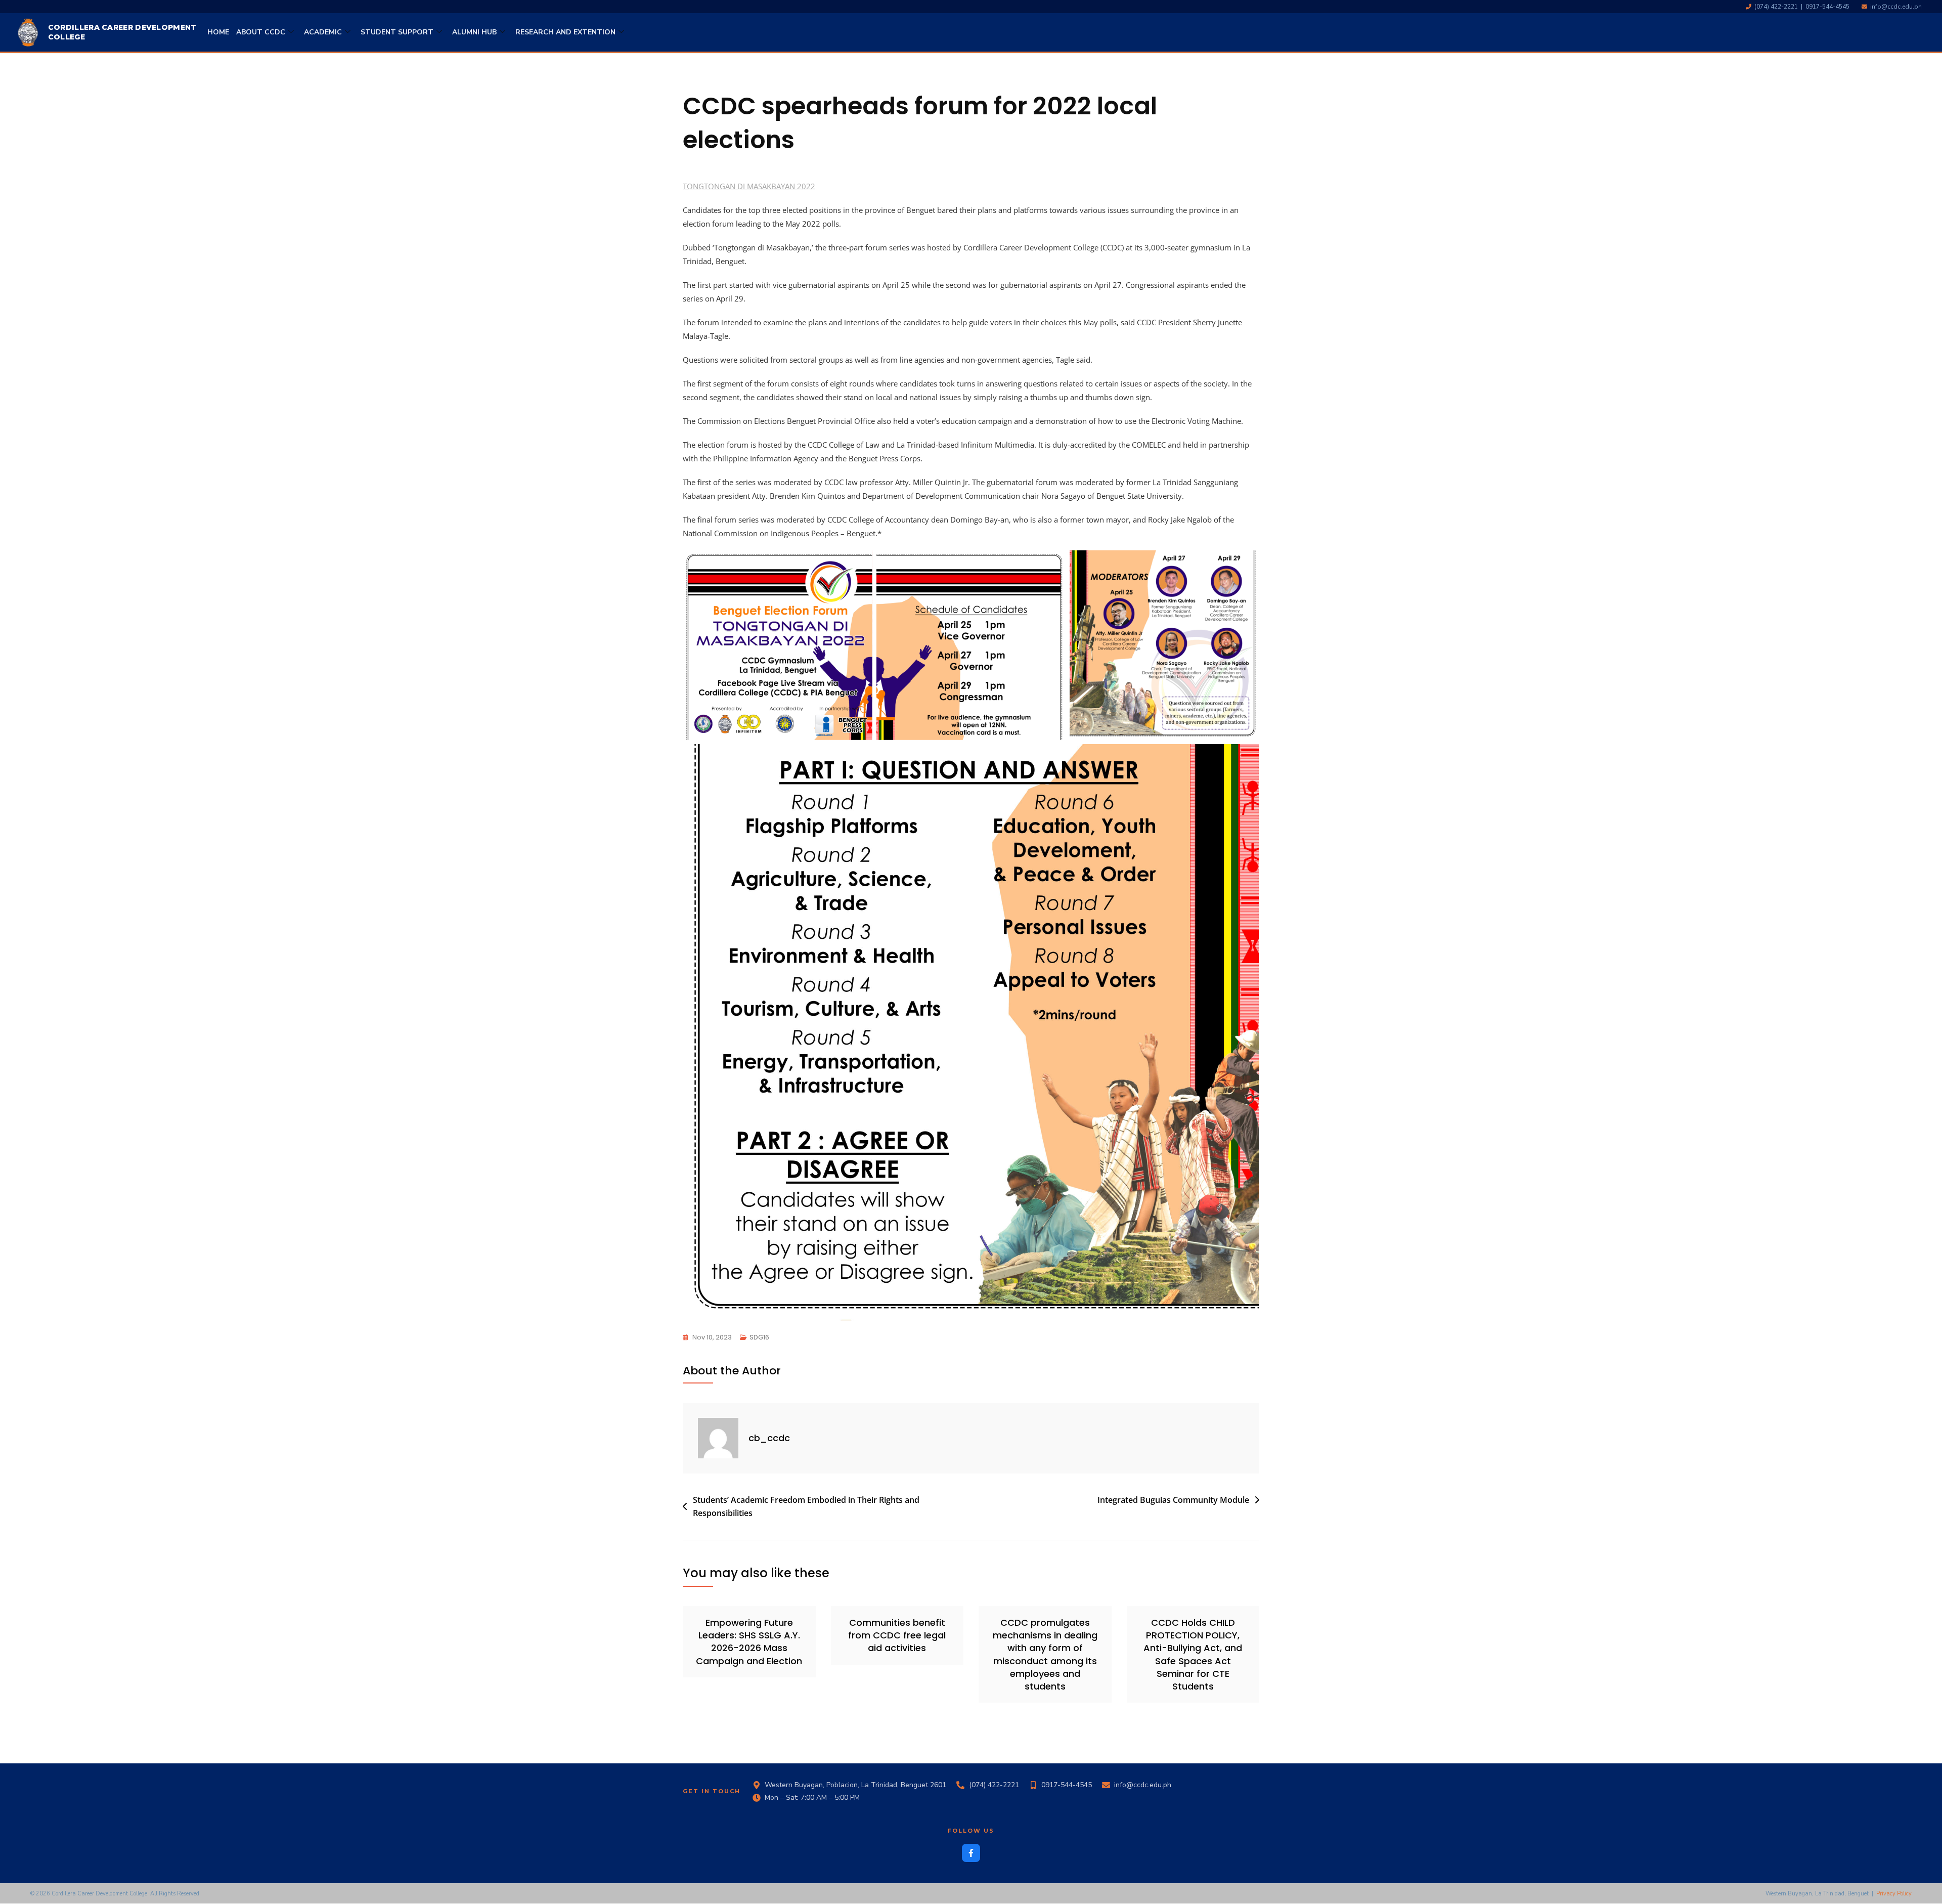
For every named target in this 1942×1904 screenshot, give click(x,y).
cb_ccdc (769, 1438)
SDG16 (759, 1337)
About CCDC (261, 32)
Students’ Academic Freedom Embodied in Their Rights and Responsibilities (806, 1506)
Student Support (397, 32)
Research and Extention (565, 32)
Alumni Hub (474, 32)
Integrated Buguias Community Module (1173, 1500)
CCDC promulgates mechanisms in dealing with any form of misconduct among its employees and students (1045, 1654)
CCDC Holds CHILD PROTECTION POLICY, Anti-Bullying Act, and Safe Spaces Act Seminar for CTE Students (1193, 1654)
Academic (323, 32)
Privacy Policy (1894, 1894)
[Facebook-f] (971, 1853)
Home (218, 32)
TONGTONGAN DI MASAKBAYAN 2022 (749, 186)
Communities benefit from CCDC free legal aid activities (897, 1635)
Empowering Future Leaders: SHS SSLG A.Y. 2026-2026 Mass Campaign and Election (749, 1642)
